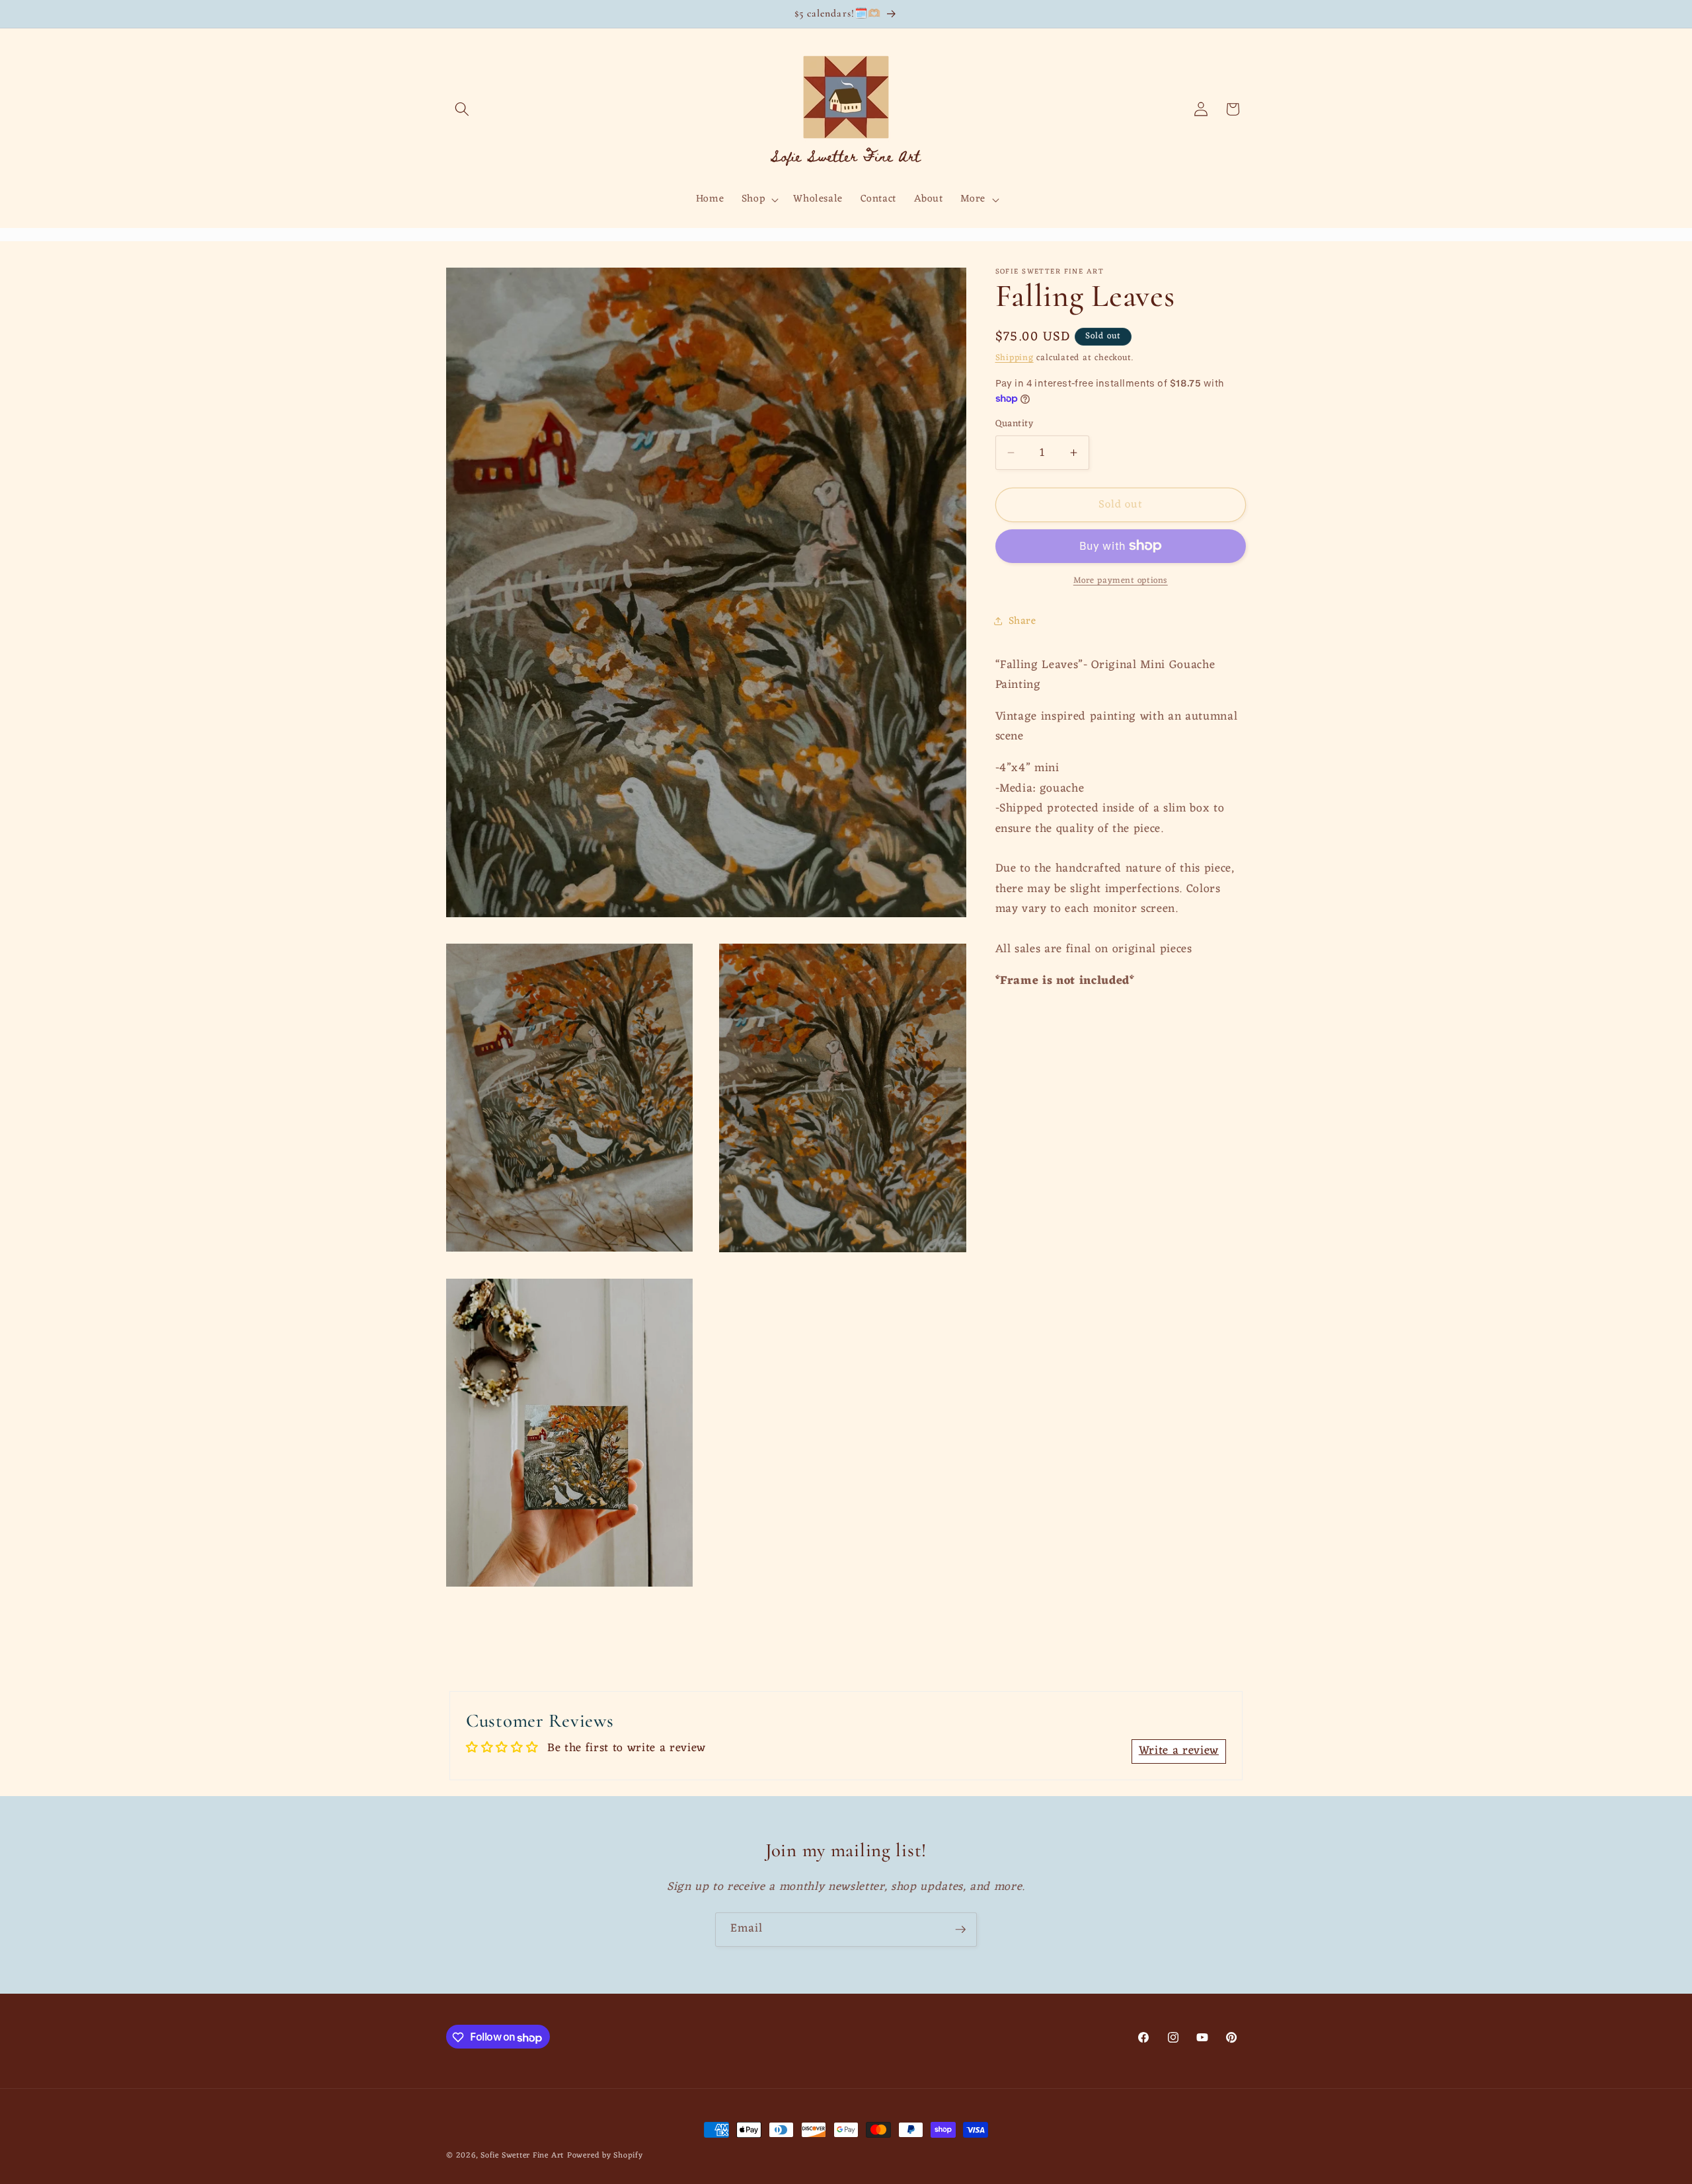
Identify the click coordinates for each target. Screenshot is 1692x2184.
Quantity (1015, 425)
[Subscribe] (960, 1930)
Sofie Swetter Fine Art (522, 2156)
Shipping (1015, 358)
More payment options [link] (1121, 581)
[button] (462, 109)
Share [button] (1022, 621)
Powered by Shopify (605, 2156)
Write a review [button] (1179, 1751)
